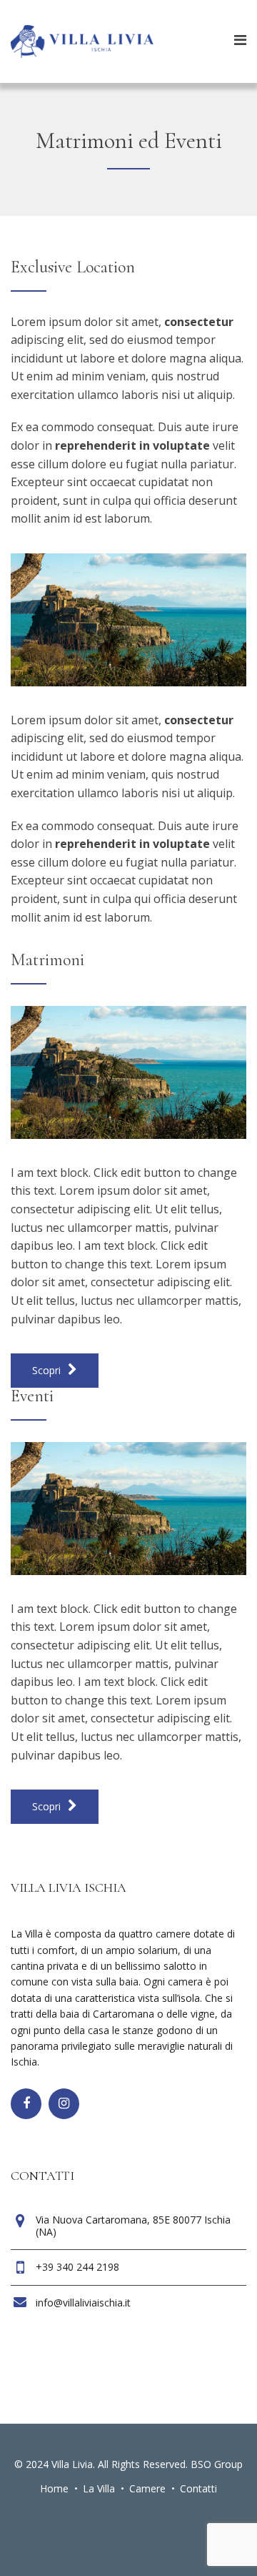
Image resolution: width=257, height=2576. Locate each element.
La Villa (99, 2488)
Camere (147, 2488)
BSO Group (217, 2464)
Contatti (198, 2488)
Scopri (48, 1370)
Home (54, 2488)
